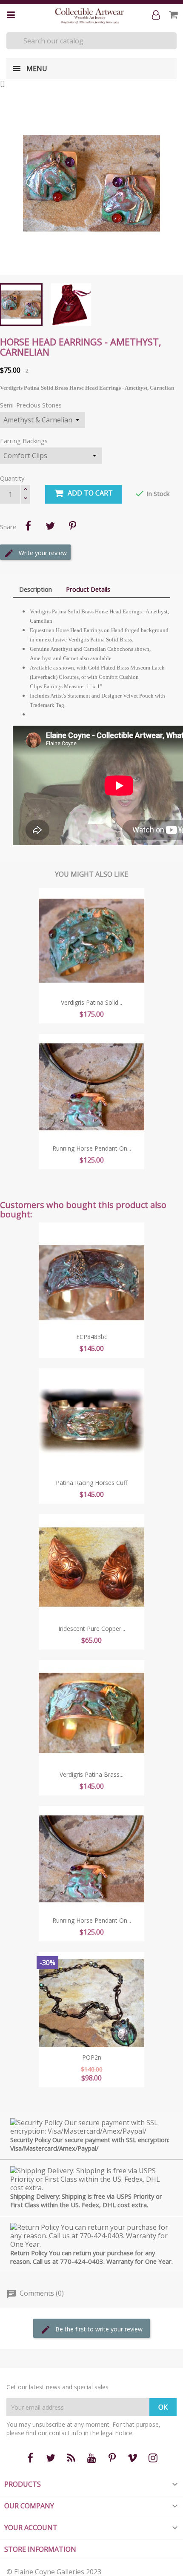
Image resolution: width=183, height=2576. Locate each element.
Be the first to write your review (98, 2329)
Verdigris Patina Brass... (91, 1774)
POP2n (92, 2057)
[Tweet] (50, 526)
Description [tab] (36, 589)
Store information (40, 2549)
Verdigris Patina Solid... (91, 1002)
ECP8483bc (92, 1337)
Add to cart (90, 493)
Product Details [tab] (88, 589)
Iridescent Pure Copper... (92, 1629)
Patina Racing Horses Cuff (91, 1483)
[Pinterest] (72, 526)
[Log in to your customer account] (158, 15)
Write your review (42, 553)
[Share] (28, 526)
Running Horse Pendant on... (92, 1148)
